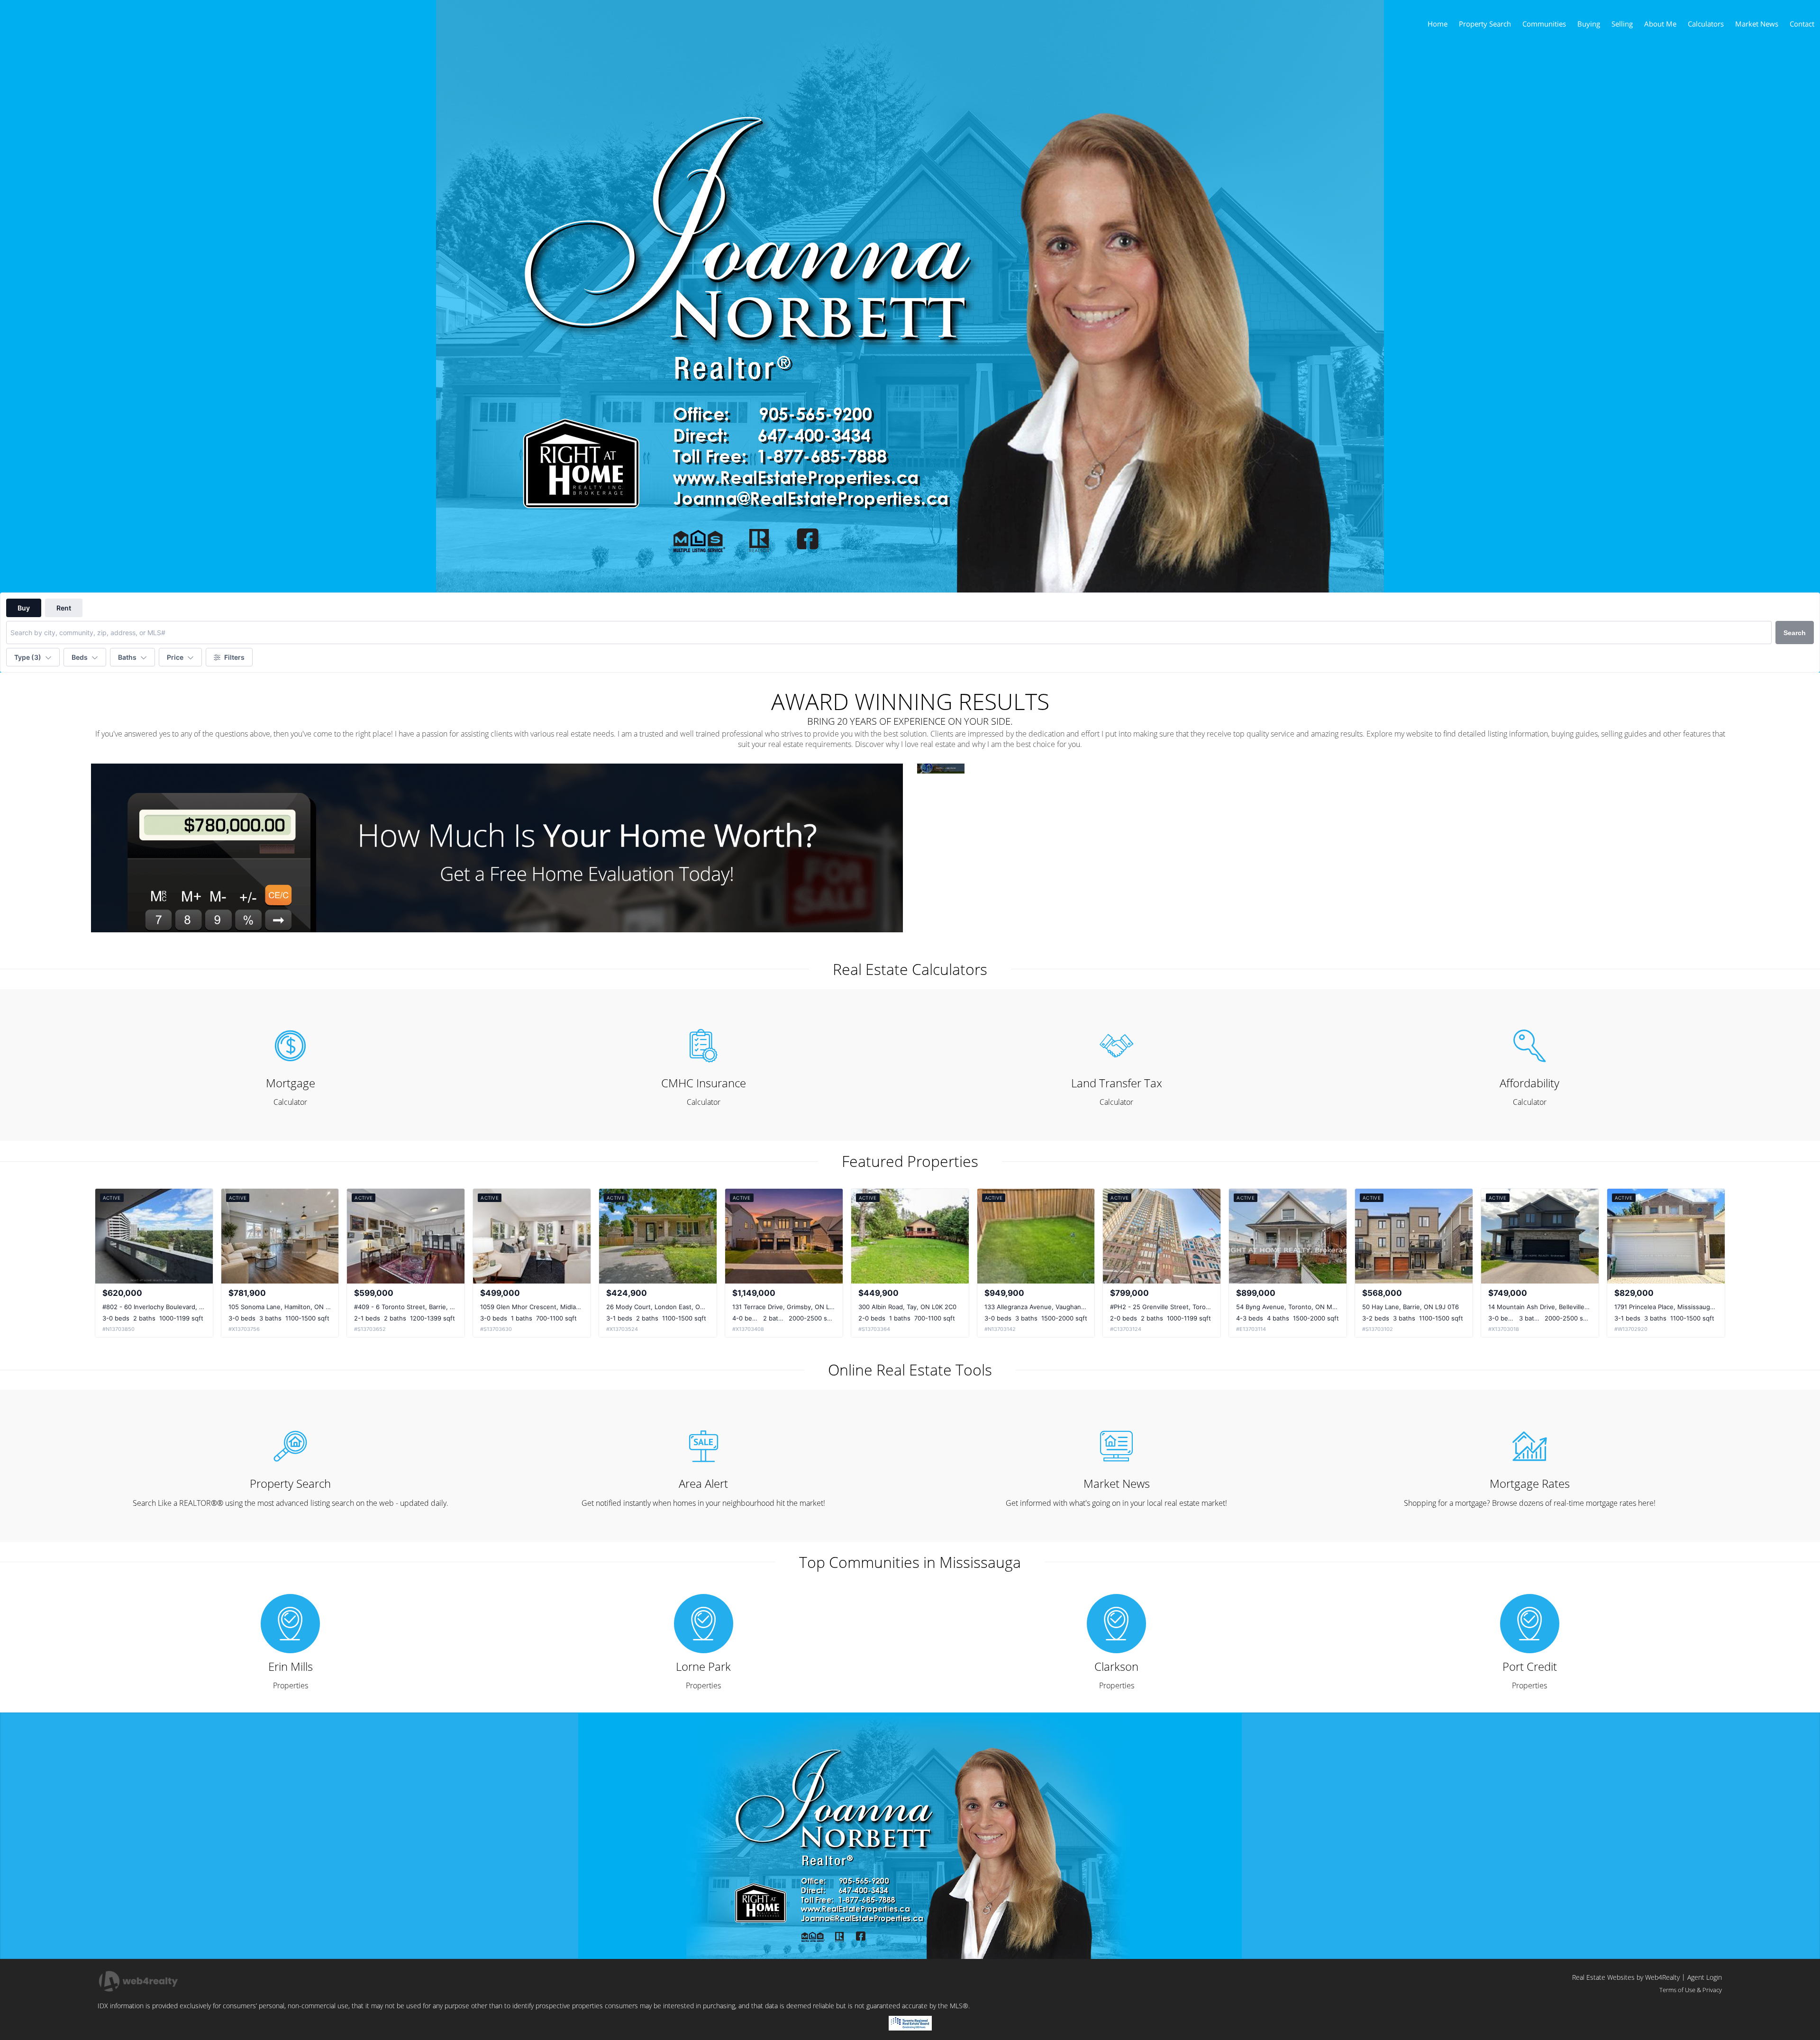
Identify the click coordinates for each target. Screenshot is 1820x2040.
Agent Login (1705, 1977)
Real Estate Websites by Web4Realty (1626, 1977)
